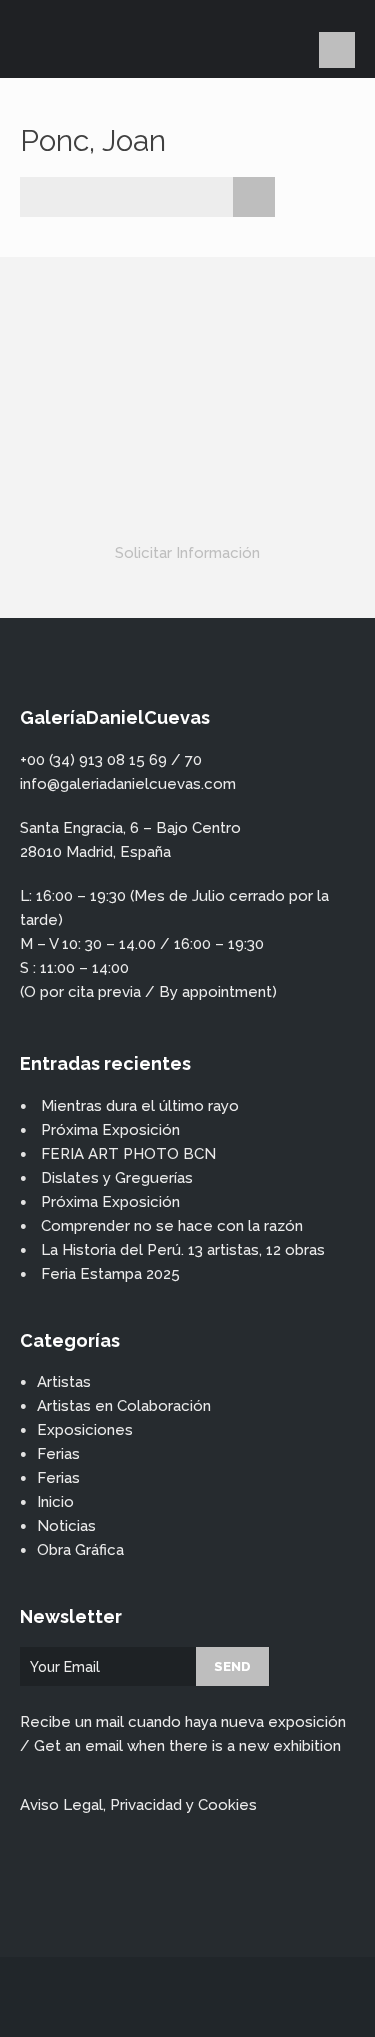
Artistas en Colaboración (124, 1406)
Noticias (66, 1526)
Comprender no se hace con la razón (172, 1226)
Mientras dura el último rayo (140, 1106)
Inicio (55, 1502)
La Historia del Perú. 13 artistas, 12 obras (183, 1250)
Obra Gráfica (80, 1550)
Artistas (64, 1382)
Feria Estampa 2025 (110, 1274)
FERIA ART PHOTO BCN (128, 1154)
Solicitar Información (187, 553)
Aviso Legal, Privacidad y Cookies (138, 1805)
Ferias (58, 1454)
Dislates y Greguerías (117, 1178)
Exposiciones (85, 1430)
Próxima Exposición (110, 1130)
